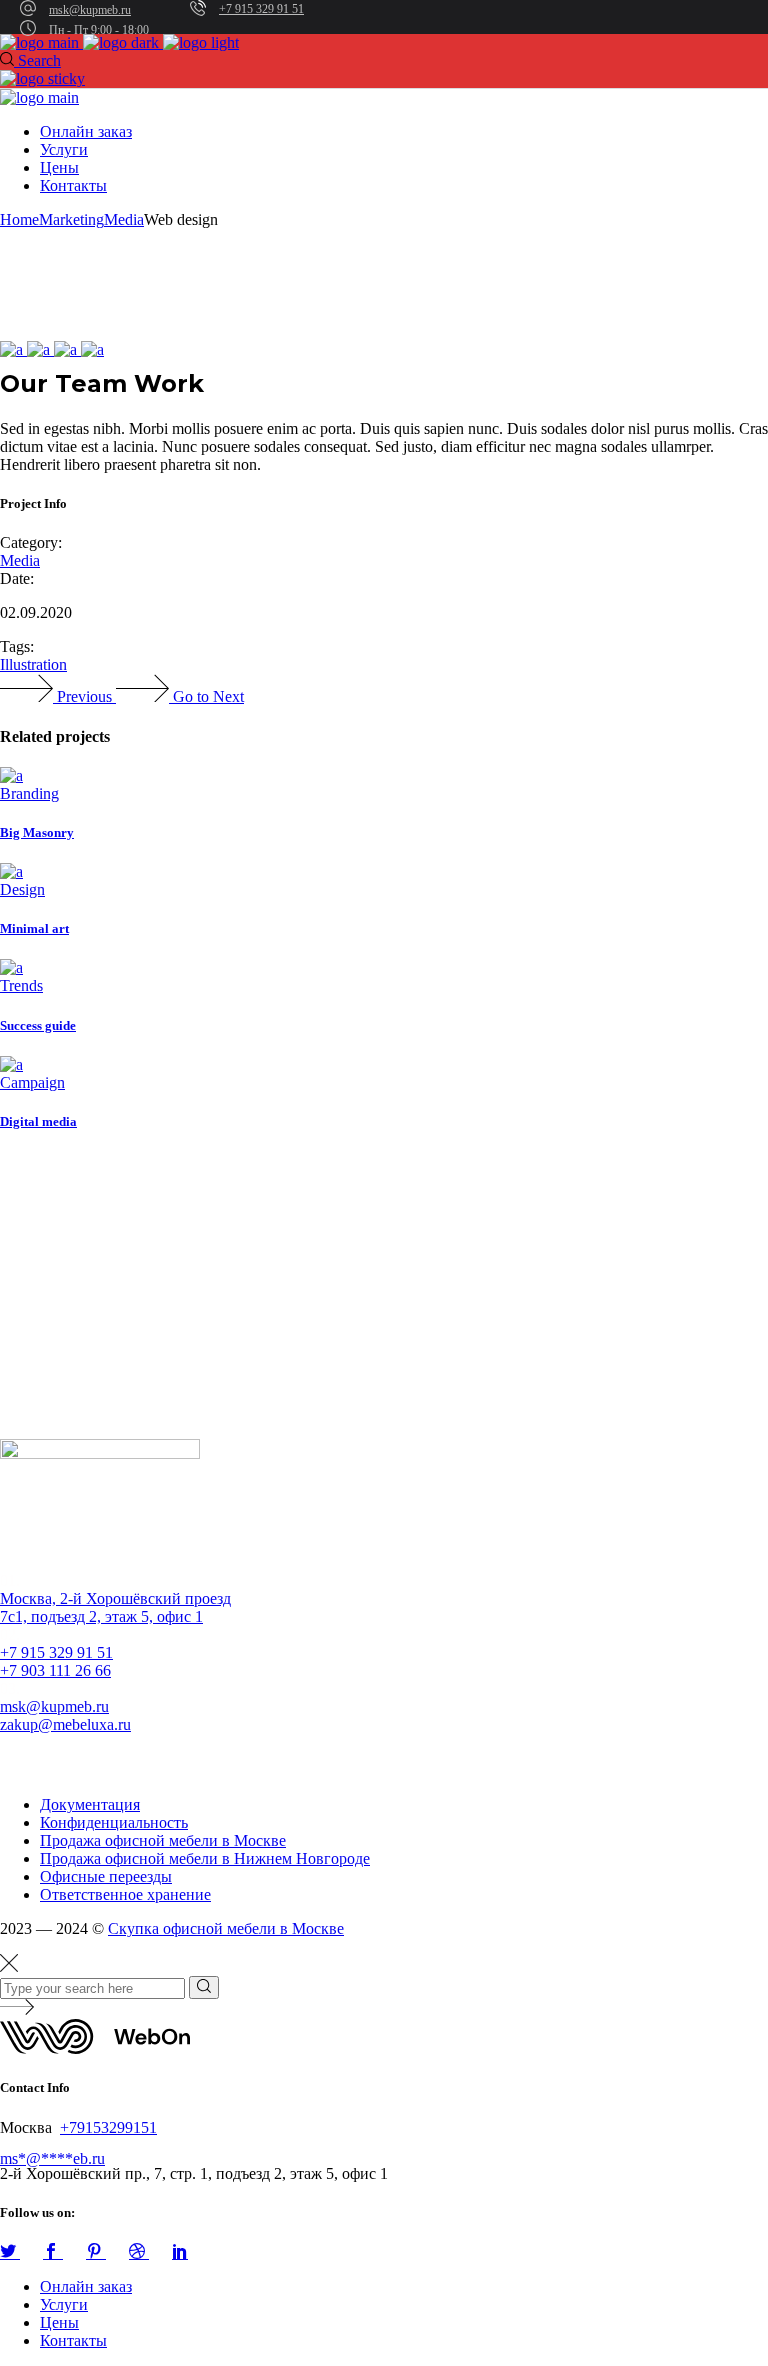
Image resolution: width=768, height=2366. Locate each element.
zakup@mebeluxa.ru (65, 1724)
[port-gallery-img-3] (67, 349)
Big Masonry (37, 832)
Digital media (38, 1121)
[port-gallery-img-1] (13, 349)
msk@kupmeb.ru (90, 10)
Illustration (33, 664)
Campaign (32, 1082)
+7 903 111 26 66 (55, 1670)
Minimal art (34, 928)
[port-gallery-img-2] (40, 349)
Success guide (38, 1025)
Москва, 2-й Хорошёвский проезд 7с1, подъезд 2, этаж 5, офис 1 (115, 1607)
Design (22, 889)
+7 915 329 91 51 (261, 9)
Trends (21, 985)
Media (20, 560)
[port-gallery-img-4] (92, 349)
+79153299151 (108, 2127)
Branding (29, 793)
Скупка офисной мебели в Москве (226, 1928)
